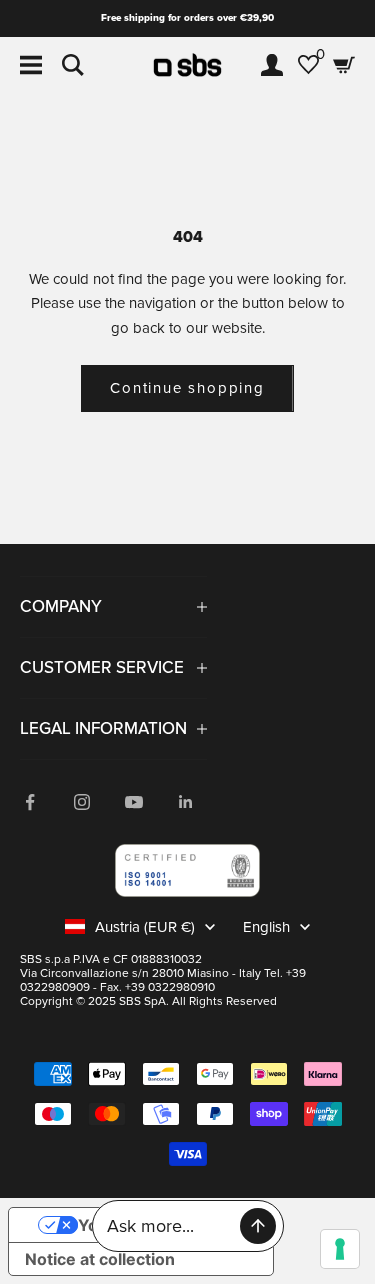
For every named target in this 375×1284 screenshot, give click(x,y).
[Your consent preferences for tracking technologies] (340, 1249)
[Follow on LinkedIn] (186, 802)
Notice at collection (100, 1259)
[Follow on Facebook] (30, 802)
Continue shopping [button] (187, 388)
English (266, 927)
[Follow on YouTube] (134, 802)
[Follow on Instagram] (82, 802)
